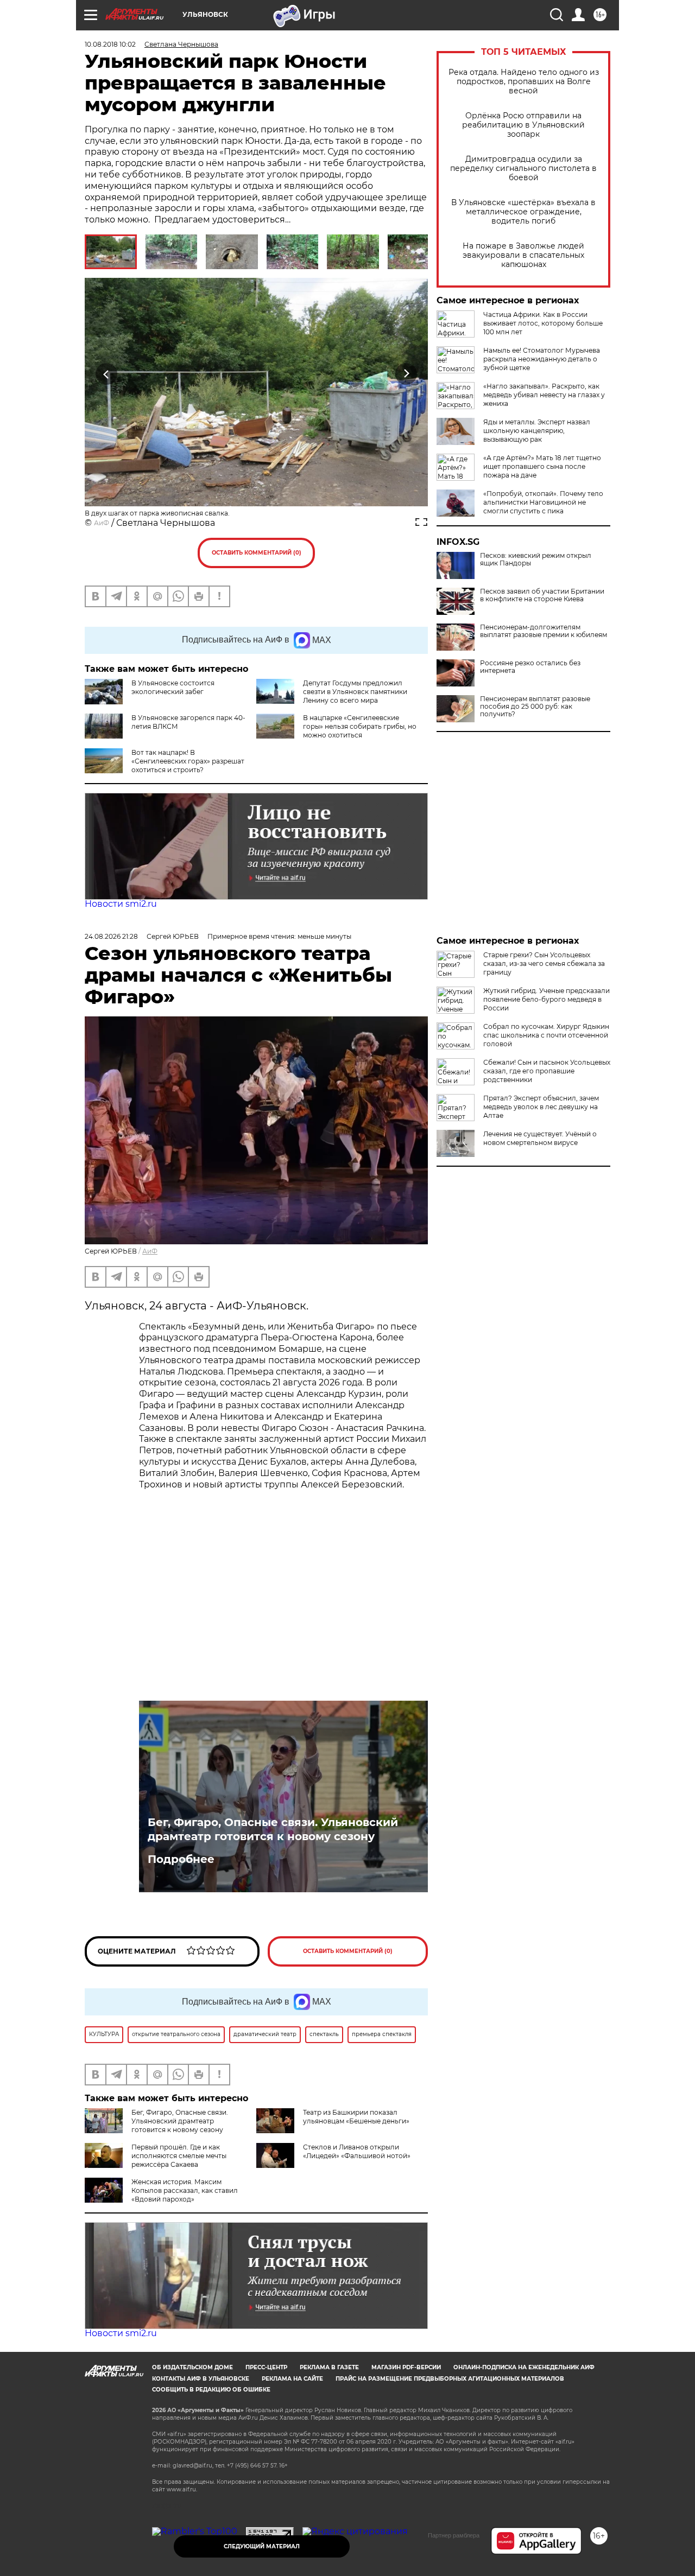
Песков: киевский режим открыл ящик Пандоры (536, 559)
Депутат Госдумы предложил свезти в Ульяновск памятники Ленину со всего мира (355, 692)
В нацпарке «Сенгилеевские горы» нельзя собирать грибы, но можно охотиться (360, 726)
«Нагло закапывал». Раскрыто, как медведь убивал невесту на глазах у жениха (544, 395)
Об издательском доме (192, 2367)
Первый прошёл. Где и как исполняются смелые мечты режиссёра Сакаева (179, 2156)
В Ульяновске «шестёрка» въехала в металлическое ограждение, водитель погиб (523, 212)
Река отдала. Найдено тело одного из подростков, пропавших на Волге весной (524, 82)
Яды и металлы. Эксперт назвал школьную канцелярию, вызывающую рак (537, 431)
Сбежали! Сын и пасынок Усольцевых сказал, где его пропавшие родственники (547, 1071)
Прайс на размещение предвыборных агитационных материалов (450, 2379)
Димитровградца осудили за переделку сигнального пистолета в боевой (523, 168)
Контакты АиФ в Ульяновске (201, 2379)
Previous (107, 374)
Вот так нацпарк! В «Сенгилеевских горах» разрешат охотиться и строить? (188, 761)
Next (406, 374)
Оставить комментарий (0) (257, 553)
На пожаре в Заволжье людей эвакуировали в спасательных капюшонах (523, 255)
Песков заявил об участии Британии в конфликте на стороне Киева (542, 595)
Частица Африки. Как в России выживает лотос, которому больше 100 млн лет (543, 323)
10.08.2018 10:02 (110, 44)
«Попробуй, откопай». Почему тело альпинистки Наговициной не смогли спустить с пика (543, 502)
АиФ (102, 523)
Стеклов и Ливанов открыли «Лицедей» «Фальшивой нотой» (357, 2151)
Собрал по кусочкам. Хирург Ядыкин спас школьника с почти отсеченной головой (546, 1035)
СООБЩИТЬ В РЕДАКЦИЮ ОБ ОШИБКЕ (211, 2390)
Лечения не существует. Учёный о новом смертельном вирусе (540, 1138)
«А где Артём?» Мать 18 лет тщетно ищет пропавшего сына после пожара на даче (542, 466)
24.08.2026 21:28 (111, 936)
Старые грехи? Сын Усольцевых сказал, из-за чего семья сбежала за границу (544, 963)
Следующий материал (262, 2546)
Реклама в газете (329, 2367)
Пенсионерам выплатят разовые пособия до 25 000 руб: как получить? (535, 707)
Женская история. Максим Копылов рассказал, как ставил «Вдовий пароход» (185, 2190)
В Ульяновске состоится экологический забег (173, 687)
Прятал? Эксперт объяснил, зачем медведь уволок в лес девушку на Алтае (541, 1107)
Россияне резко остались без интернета (530, 667)
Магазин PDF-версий (406, 2367)
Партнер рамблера (454, 2535)
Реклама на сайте (292, 2379)
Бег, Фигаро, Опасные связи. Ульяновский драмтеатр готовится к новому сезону (273, 1829)
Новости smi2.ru (121, 904)
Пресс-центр (266, 2367)
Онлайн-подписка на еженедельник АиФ (524, 2367)
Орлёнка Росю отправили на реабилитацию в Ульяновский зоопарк (523, 125)
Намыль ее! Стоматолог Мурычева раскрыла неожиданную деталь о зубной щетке (542, 359)
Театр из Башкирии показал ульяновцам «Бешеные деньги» (356, 2117)
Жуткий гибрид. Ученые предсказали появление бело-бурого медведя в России (546, 999)
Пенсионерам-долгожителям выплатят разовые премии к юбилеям (544, 631)
